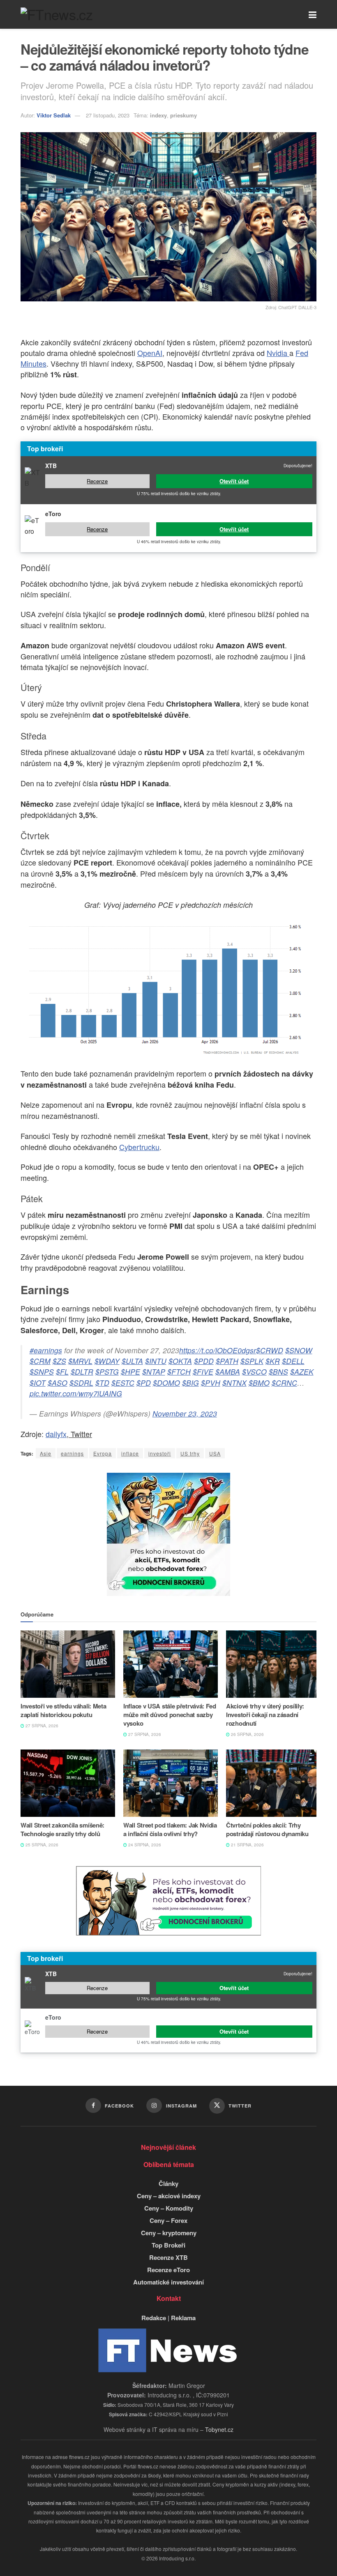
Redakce (154, 2318)
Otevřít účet (234, 481)
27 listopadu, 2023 (108, 115)
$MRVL (80, 1361)
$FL (62, 1372)
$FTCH (179, 1372)
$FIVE (203, 1372)
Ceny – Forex (168, 2220)
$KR (273, 1361)
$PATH (227, 1361)
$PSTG (107, 1372)
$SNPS (42, 1372)
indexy (158, 115)
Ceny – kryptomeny (169, 2233)
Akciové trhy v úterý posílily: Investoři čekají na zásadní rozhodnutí (265, 1715)
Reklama (183, 2318)
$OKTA (180, 1361)
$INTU (156, 1361)
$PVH (211, 1383)
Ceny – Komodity (169, 2208)
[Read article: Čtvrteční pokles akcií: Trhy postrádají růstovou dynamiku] (273, 1783)
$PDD (204, 1361)
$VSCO (254, 1372)
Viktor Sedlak (54, 115)
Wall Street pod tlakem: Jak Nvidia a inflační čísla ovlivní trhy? (170, 1829)
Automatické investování (168, 2282)
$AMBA (228, 1372)
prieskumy (184, 115)
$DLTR (82, 1372)
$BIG (190, 1383)
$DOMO (166, 1383)
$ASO (58, 1383)
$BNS (278, 1372)
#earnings (46, 1350)
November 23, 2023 (185, 1413)
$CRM (40, 1361)
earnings (72, 1453)
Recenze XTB (168, 2257)
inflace (130, 1453)
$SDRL (81, 1383)
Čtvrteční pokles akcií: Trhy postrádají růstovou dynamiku (267, 1829)
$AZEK (302, 1372)
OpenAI (150, 353)
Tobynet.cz (219, 2429)
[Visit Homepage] (57, 14)
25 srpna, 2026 (41, 1845)
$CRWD (270, 1350)
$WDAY (107, 1361)
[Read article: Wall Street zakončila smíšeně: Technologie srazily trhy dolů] (68, 1783)
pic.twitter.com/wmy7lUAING (76, 1393)
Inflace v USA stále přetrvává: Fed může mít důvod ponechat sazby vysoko (170, 1715)
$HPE (130, 1372)
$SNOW (299, 1350)
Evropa (103, 1453)
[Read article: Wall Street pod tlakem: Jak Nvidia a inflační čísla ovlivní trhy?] (171, 1783)
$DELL (293, 1361)
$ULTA (132, 1361)
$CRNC (284, 1383)
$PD (144, 1383)
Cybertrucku (139, 1147)
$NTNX (234, 1383)
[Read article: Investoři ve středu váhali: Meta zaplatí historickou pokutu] (68, 1664)
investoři (160, 1453)
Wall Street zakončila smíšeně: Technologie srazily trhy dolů (62, 1829)
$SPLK (252, 1361)
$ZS (59, 1361)
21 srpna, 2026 (247, 1845)
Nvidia (278, 353)
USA (215, 1453)
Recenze (97, 481)
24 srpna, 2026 (144, 1845)
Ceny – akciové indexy (169, 2196)
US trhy (190, 1453)
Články (168, 2183)
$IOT (38, 1383)
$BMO (259, 1383)
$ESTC (123, 1383)
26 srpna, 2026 (247, 1734)
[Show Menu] (313, 14)
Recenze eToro (168, 2270)
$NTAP (154, 1372)
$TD (102, 1383)
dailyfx (56, 1434)
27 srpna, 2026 (41, 1726)
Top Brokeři (168, 2245)
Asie (46, 1453)
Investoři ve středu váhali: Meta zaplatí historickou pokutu (63, 1710)
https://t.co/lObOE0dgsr (218, 1350)
